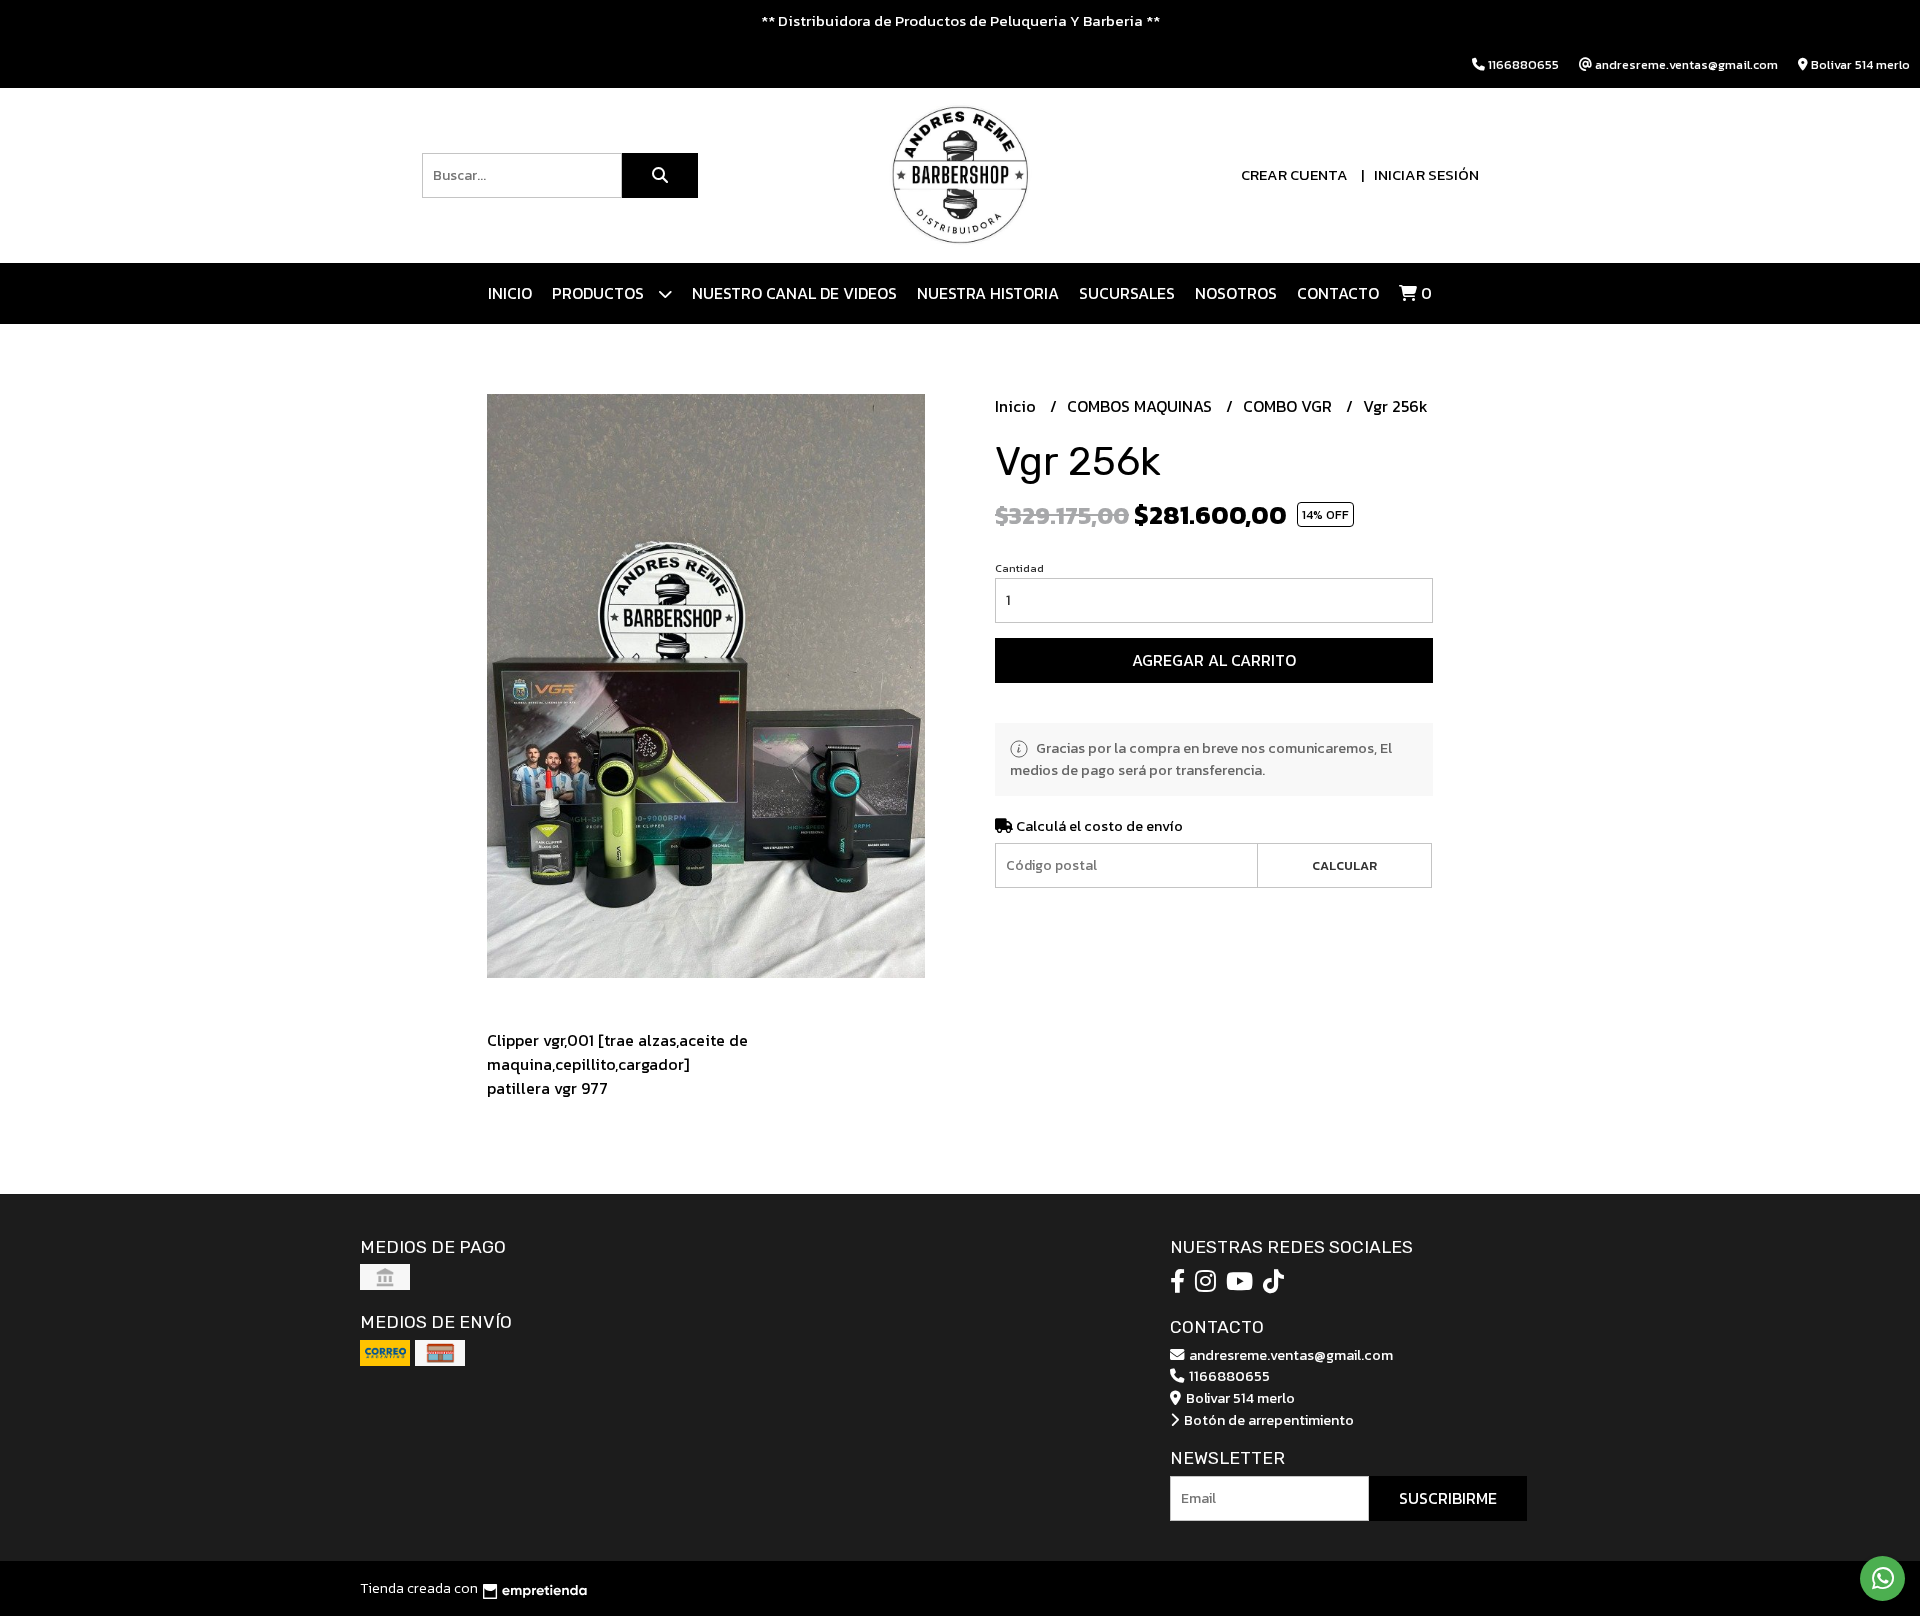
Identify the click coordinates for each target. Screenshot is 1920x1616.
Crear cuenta (1294, 174)
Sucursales (1127, 293)
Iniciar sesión (1426, 174)
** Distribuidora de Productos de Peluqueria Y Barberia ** (960, 20)
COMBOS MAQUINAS (1141, 406)
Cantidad (1019, 568)
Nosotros (1236, 293)
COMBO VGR (1289, 406)
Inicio (510, 293)
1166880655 (1228, 1376)
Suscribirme (1448, 1498)
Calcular (1344, 865)
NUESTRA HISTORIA (988, 293)
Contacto (1338, 293)
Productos (600, 293)
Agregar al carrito (1214, 660)
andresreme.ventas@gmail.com (1289, 1355)
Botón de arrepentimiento (1267, 1420)
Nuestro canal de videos (794, 293)
